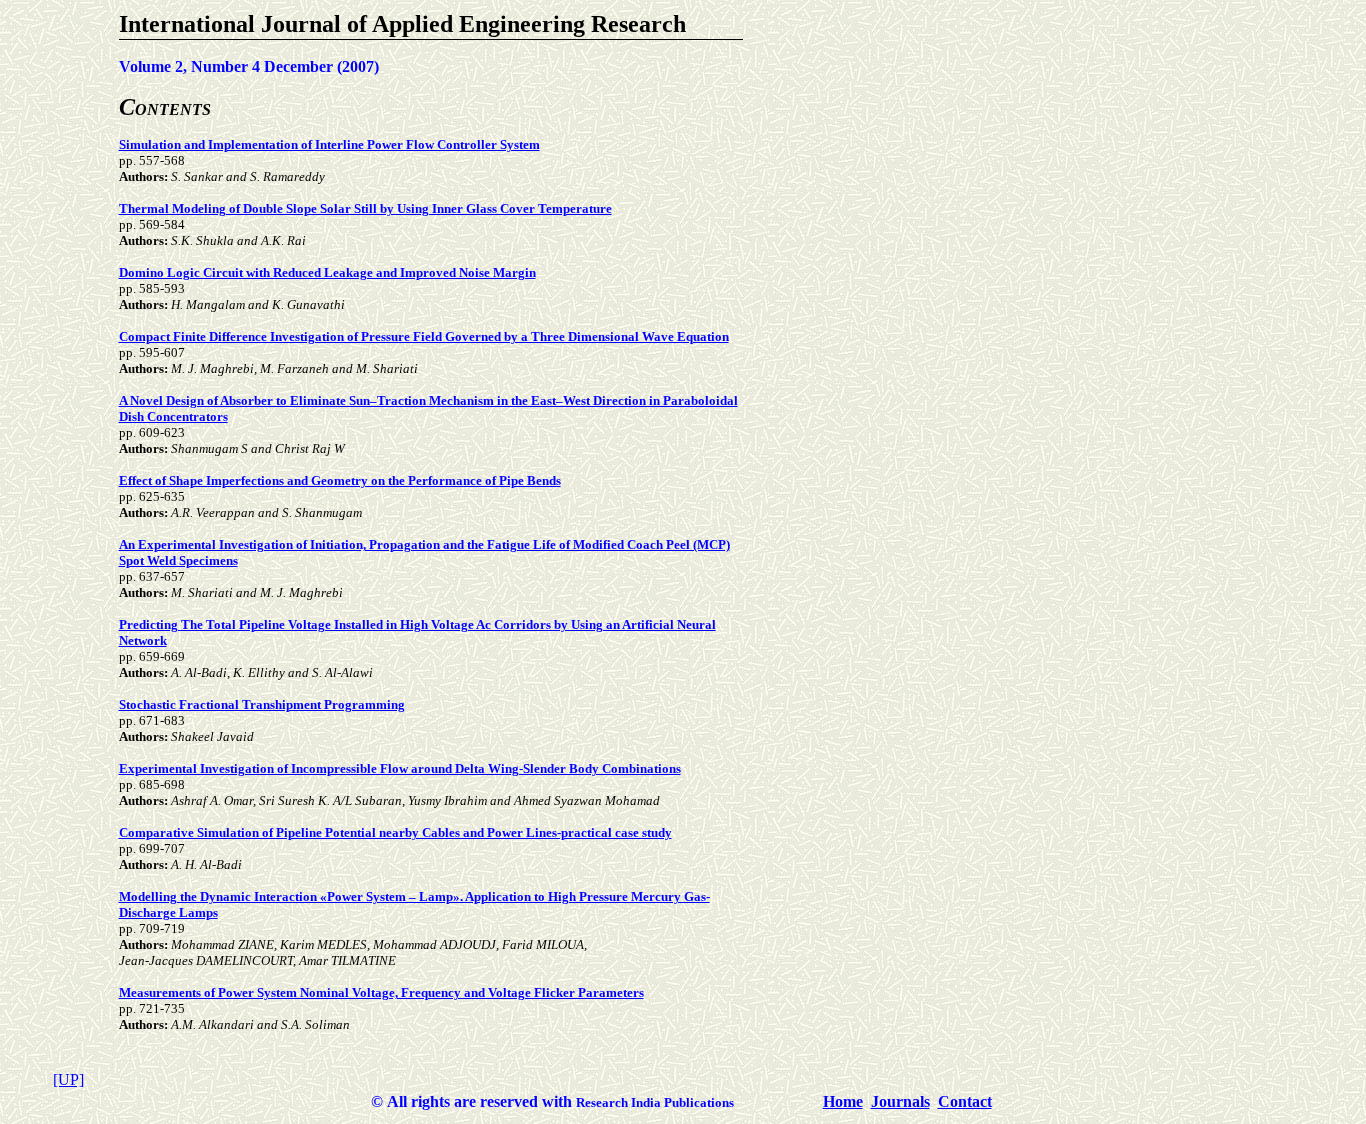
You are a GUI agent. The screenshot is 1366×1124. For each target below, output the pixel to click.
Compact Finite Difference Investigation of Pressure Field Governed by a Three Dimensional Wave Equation (424, 336)
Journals (900, 1101)
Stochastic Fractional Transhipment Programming (262, 704)
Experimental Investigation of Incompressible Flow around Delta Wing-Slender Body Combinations (400, 768)
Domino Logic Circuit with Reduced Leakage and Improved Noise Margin (327, 272)
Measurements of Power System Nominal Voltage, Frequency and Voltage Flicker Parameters (381, 992)
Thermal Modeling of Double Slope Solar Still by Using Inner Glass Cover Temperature (365, 208)
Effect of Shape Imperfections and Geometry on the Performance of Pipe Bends (340, 480)
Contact (965, 1101)
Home (843, 1101)
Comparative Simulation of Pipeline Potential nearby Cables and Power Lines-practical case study (395, 832)
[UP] (68, 1079)
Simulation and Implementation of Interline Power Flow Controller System (329, 144)
